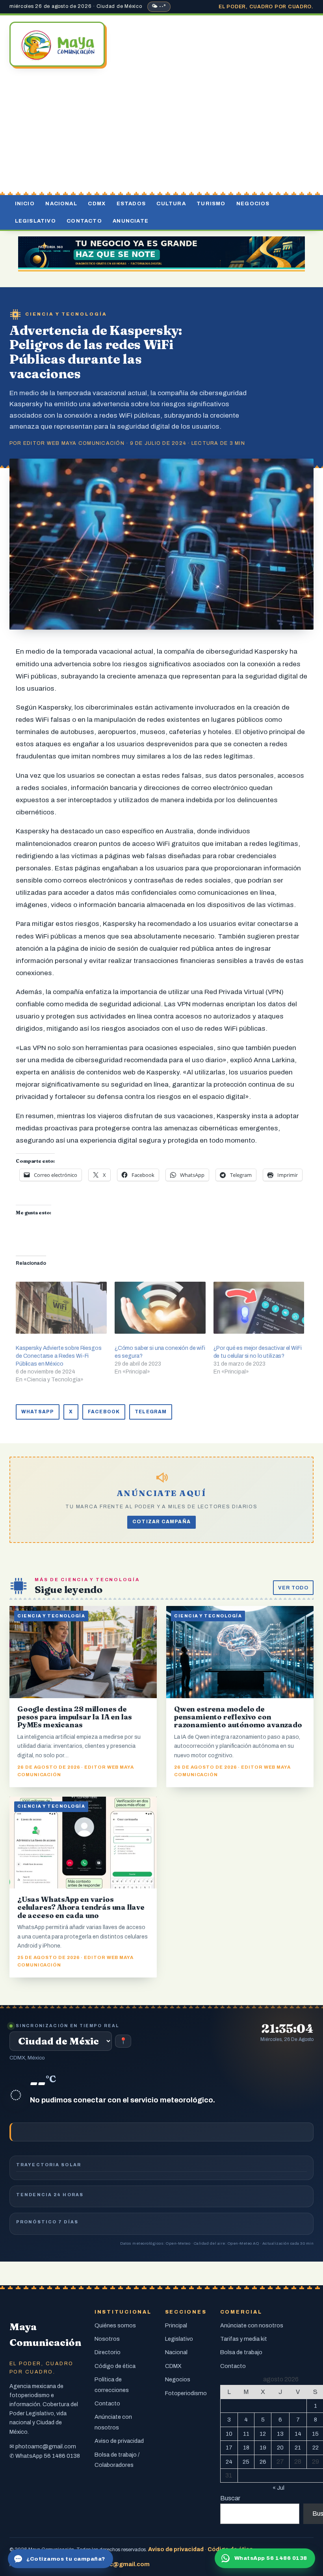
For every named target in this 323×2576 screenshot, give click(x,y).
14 (298, 2434)
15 (315, 2434)
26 (263, 2462)
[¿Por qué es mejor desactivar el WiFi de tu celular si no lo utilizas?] (259, 1308)
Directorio (108, 2352)
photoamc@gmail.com (46, 2446)
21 (298, 2448)
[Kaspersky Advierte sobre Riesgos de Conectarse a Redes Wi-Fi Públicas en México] (61, 1308)
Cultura (171, 204)
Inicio (25, 204)
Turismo (211, 204)
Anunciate (131, 221)
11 (246, 2434)
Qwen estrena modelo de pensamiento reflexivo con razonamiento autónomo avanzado (238, 1717)
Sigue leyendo (69, 1589)
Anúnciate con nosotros (252, 2325)
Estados (131, 204)
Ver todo (293, 1588)
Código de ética (115, 2366)
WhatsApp (38, 1412)
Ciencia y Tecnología (66, 314)
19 (263, 2448)
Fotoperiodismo (186, 2393)
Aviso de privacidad (119, 2441)
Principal (176, 2325)
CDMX (97, 204)
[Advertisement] (161, 132)
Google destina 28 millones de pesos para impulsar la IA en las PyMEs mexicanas (75, 1717)
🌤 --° (159, 6)
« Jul (278, 2488)
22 (316, 2448)
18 (246, 2448)
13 (280, 2434)
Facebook (104, 1412)
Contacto (84, 221)
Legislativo (35, 221)
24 (229, 2462)
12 (263, 2434)
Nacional (61, 204)
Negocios (253, 204)
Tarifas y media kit (244, 2339)
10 (229, 2434)
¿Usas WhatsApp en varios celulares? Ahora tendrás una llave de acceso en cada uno (81, 1907)
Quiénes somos (115, 2325)
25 (246, 2462)
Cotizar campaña (161, 1522)
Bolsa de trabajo (241, 2352)
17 (229, 2448)
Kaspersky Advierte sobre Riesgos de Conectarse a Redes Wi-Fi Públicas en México (59, 1356)
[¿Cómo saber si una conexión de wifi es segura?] (160, 1308)
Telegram (151, 1412)
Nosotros (107, 2339)
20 (280, 2448)
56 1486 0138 (62, 2456)
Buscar (230, 2498)
